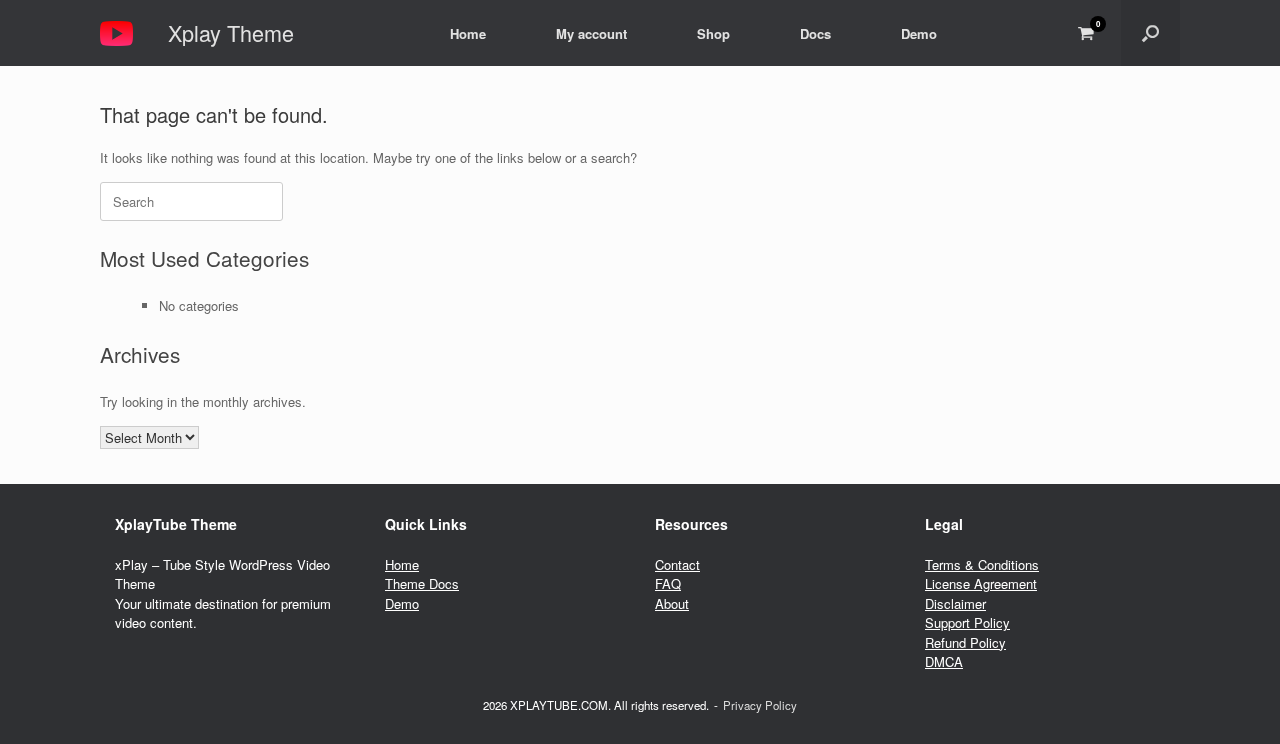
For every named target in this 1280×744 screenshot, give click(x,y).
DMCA (944, 661)
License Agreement (981, 583)
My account (591, 33)
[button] (1150, 33)
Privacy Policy (760, 705)
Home (468, 33)
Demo (919, 33)
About (672, 603)
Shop (713, 33)
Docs (815, 33)
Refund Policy (965, 642)
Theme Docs (422, 583)
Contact (677, 564)
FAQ (668, 583)
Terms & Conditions (982, 564)
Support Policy (967, 622)
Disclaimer (955, 603)
